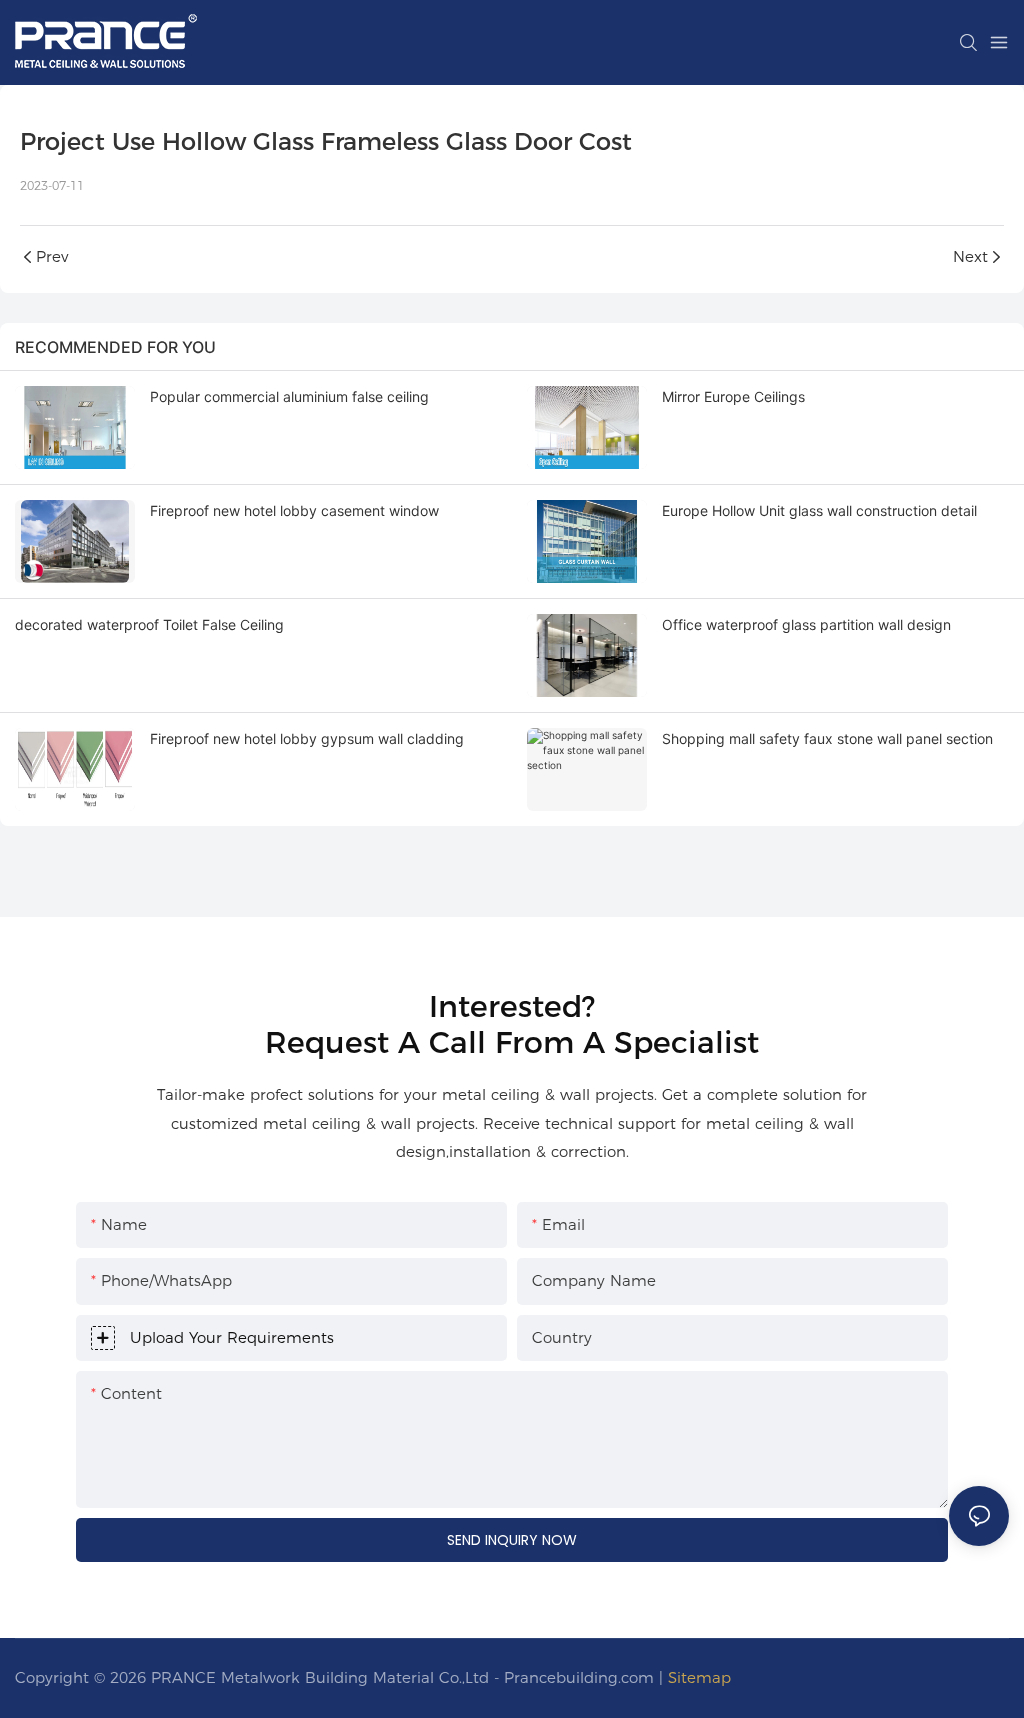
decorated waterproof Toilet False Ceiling (149, 624)
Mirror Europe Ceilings (733, 396)
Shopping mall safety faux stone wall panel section (827, 738)
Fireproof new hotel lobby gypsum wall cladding (307, 738)
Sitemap (699, 1677)
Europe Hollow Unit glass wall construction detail (819, 510)
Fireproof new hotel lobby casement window (294, 510)
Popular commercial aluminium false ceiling (289, 396)
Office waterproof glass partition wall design (806, 624)
